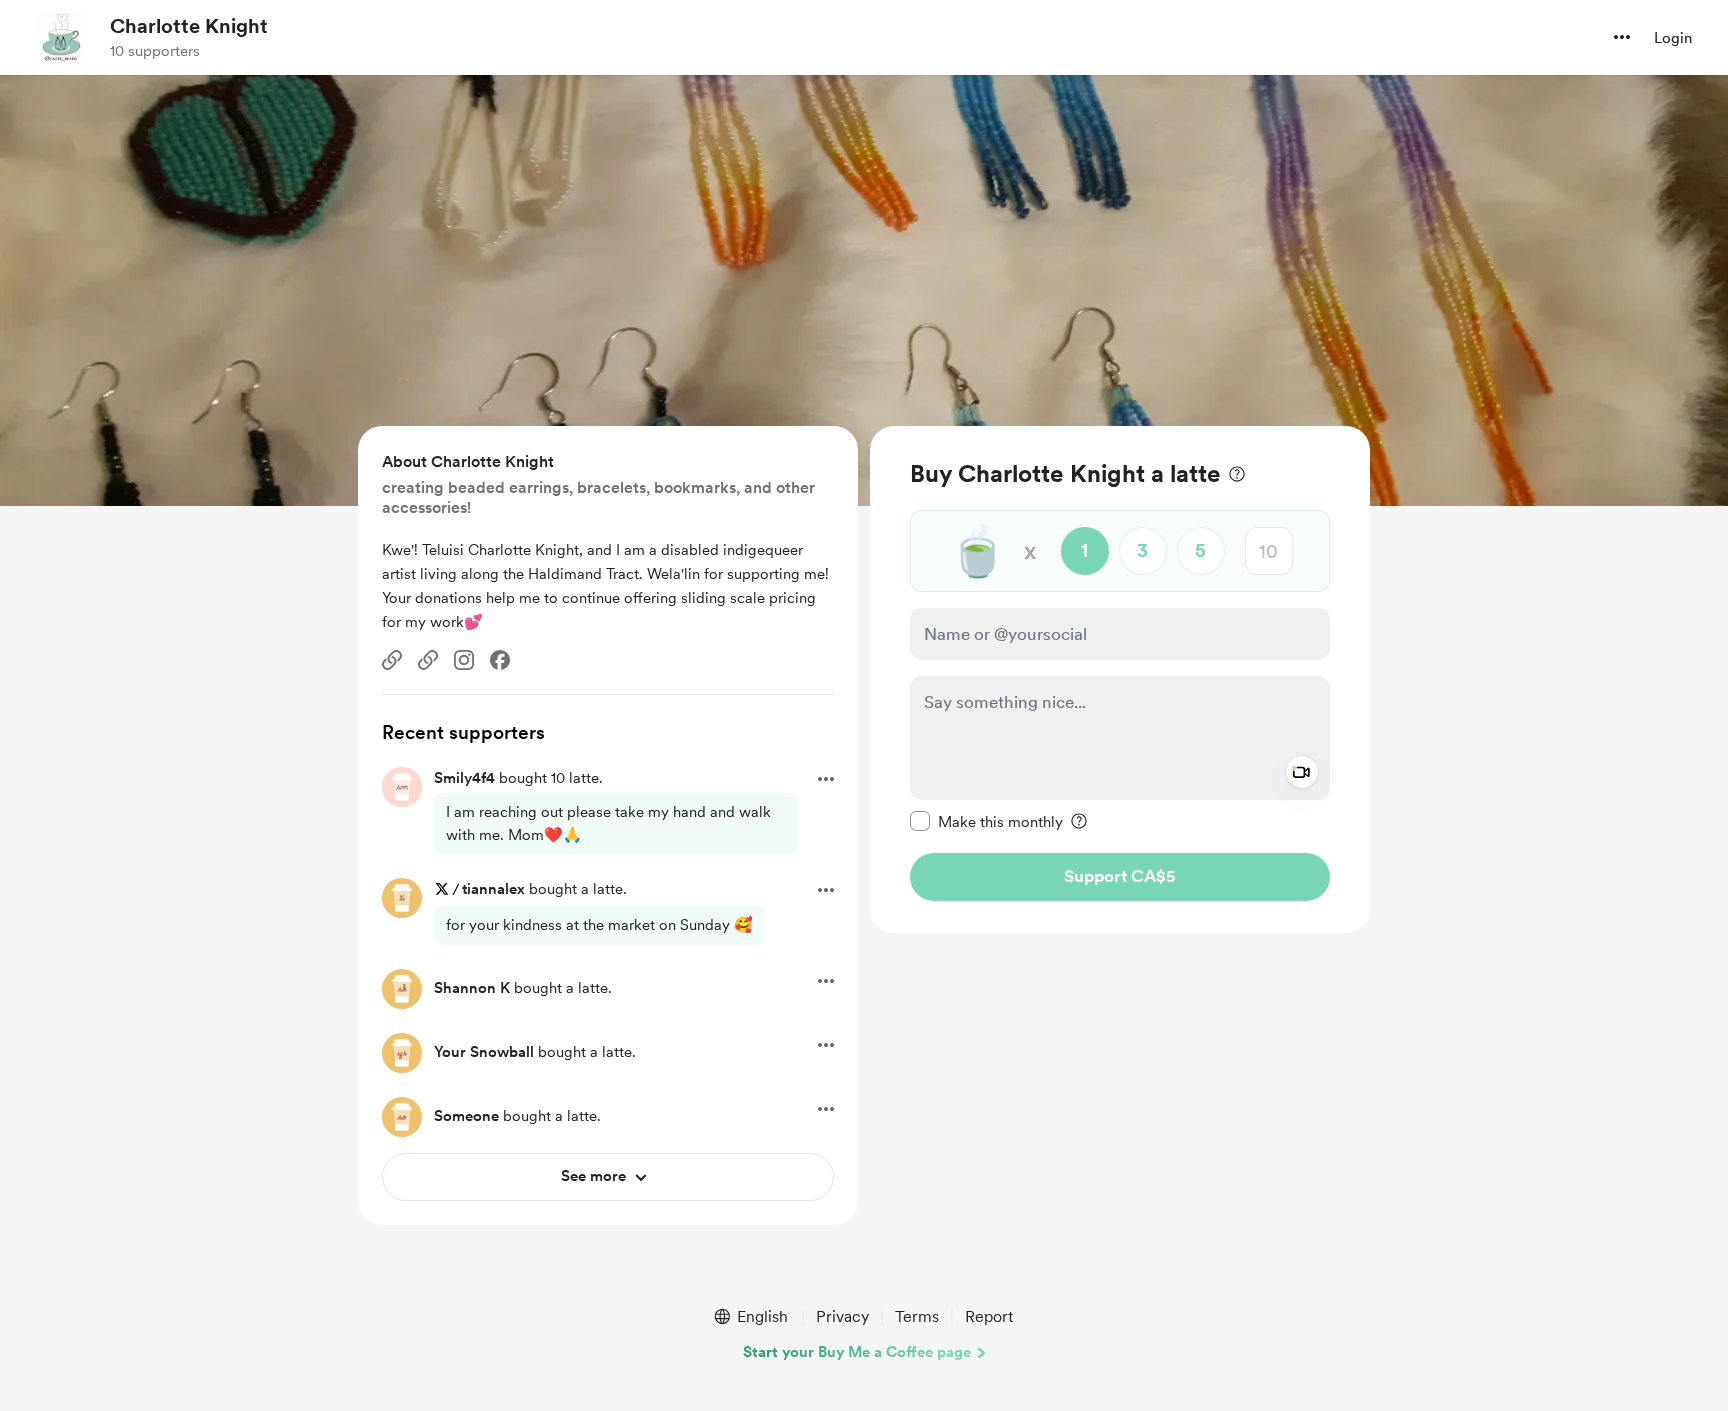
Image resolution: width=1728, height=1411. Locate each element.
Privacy (842, 1316)
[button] (1622, 37)
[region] (1120, 679)
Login (1673, 38)
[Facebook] (500, 660)
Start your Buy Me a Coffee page (857, 1352)
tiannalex (493, 889)
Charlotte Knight (189, 26)
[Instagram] (464, 660)
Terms (917, 1316)
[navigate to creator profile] (61, 37)
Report (989, 1316)
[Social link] (392, 660)
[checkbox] (986, 821)
